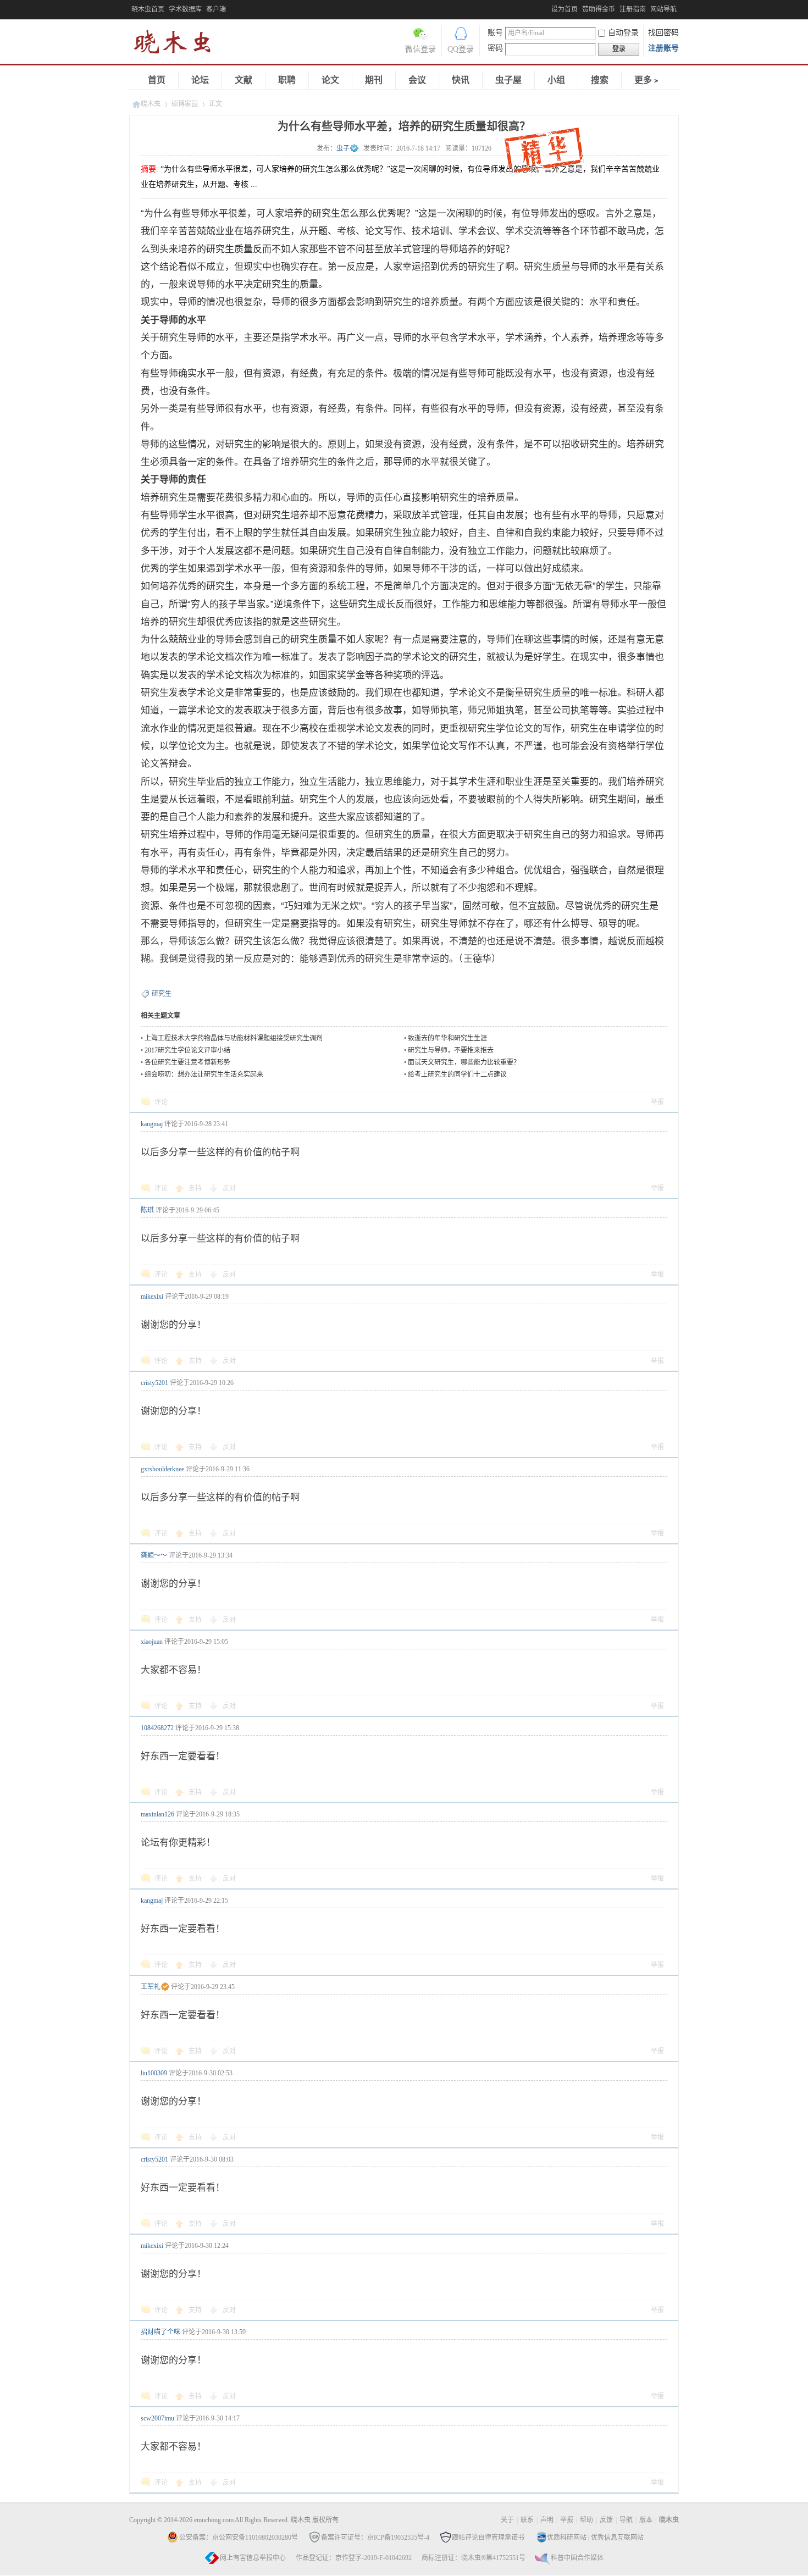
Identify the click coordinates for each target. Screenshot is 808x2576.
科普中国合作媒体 (577, 2558)
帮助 (586, 2520)
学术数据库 (185, 9)
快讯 (461, 80)
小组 (556, 80)
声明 (547, 2520)
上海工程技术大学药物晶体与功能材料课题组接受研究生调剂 (234, 1038)
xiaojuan (152, 1642)
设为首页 (565, 9)
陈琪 (147, 1210)
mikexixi (152, 1297)
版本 (646, 2520)
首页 (157, 80)
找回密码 (663, 33)
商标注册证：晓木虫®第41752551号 (474, 2558)
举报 (657, 1102)
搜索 (600, 80)
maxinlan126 (157, 1814)
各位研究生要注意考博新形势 (187, 1062)
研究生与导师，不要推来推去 (451, 1050)
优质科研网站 (567, 2538)
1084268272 (157, 1728)
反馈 (606, 2520)
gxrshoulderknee (162, 1469)
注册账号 (663, 48)
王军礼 (151, 1987)
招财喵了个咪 (161, 2332)
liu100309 (154, 2073)
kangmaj (152, 1124)
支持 (196, 1188)
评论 (161, 1102)
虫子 (343, 148)
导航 (626, 2520)
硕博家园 (185, 104)
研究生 (162, 994)
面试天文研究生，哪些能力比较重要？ (464, 1062)
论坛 (200, 80)
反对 (229, 1188)
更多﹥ (647, 80)
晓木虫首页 (148, 9)
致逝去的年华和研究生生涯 (447, 1038)
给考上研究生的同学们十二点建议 (457, 1074)
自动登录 (623, 33)
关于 (507, 2520)
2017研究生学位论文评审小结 (187, 1050)
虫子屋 (508, 80)
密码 (495, 48)
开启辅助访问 (549, 8)
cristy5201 (154, 1383)
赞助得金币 (599, 9)
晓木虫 (179, 44)
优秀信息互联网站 (617, 2538)
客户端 (216, 9)
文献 (243, 80)
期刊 (374, 80)
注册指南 (633, 9)
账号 (495, 33)
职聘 (287, 80)
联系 (527, 2520)
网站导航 (663, 9)
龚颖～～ (154, 1555)
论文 (330, 80)
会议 (417, 80)
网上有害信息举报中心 (253, 2558)
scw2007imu (157, 2418)
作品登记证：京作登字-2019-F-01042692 (354, 2558)
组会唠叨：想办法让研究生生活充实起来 (204, 1074)
